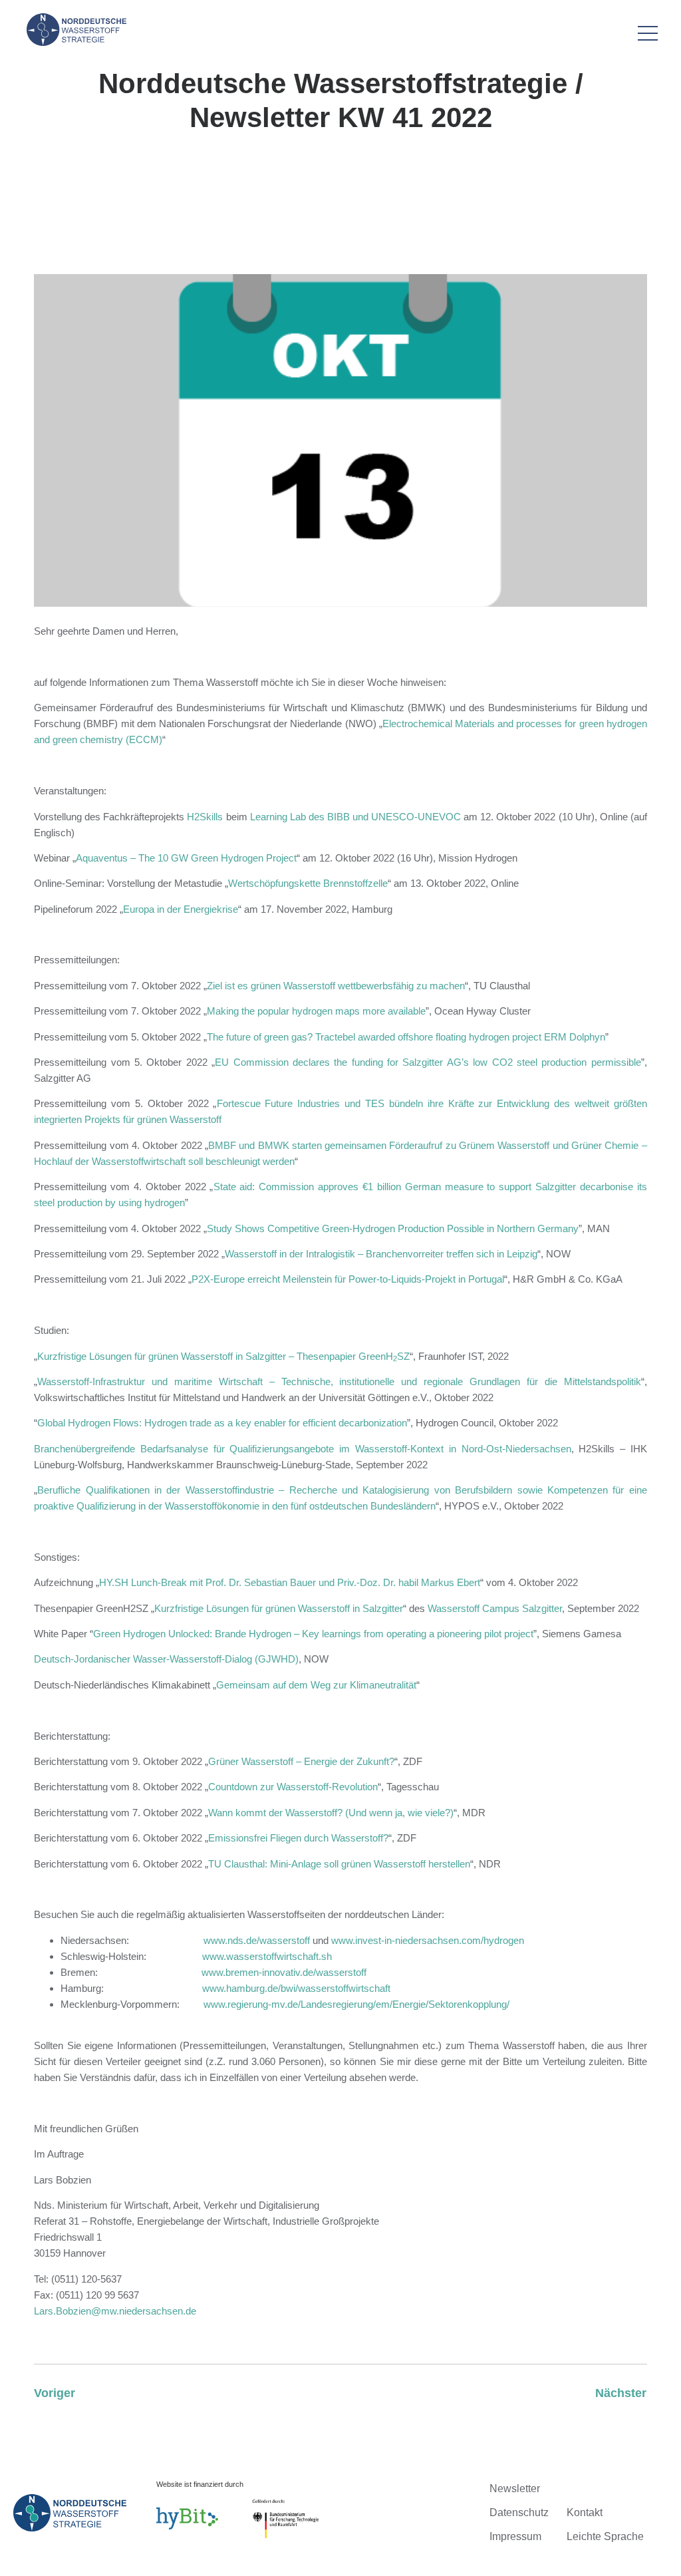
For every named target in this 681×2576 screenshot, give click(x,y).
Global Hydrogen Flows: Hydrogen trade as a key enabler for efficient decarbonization (222, 1423)
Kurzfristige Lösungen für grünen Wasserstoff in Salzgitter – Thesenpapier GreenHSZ (223, 1356)
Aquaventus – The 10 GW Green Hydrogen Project (186, 858)
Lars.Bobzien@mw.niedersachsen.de (115, 2311)
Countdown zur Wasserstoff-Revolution (293, 1787)
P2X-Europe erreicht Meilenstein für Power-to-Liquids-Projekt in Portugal (348, 1279)
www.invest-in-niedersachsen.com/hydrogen (428, 1940)
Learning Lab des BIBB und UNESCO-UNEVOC (355, 817)
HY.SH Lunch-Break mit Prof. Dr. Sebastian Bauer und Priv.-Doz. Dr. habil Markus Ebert (290, 1582)
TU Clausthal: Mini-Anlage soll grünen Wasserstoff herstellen (339, 1864)
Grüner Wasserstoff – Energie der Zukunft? (301, 1761)
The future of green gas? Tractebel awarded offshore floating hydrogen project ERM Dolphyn (406, 1037)
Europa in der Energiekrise (181, 909)
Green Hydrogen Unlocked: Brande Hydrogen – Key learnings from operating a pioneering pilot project (313, 1634)
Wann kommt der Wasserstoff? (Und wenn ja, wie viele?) (331, 1813)
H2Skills (205, 817)
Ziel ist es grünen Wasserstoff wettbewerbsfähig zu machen (336, 986)
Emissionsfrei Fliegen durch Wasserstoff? (298, 1838)
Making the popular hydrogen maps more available (316, 1011)
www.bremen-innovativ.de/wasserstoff (284, 1972)
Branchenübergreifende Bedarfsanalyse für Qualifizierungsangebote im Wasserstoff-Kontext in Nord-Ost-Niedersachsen (302, 1449)
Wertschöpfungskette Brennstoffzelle (308, 883)
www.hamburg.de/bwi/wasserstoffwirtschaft (296, 1988)
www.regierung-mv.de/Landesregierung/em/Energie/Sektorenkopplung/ (356, 2004)
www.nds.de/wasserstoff (257, 1940)
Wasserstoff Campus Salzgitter (495, 1608)
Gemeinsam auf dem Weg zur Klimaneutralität (316, 1685)
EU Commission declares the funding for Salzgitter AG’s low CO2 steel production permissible (428, 1062)
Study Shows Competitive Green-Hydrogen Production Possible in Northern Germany (393, 1228)
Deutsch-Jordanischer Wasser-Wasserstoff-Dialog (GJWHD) (166, 1659)
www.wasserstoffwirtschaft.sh (267, 1956)
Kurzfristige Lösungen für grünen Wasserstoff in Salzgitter (279, 1608)
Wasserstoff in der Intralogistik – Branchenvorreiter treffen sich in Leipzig (381, 1254)
